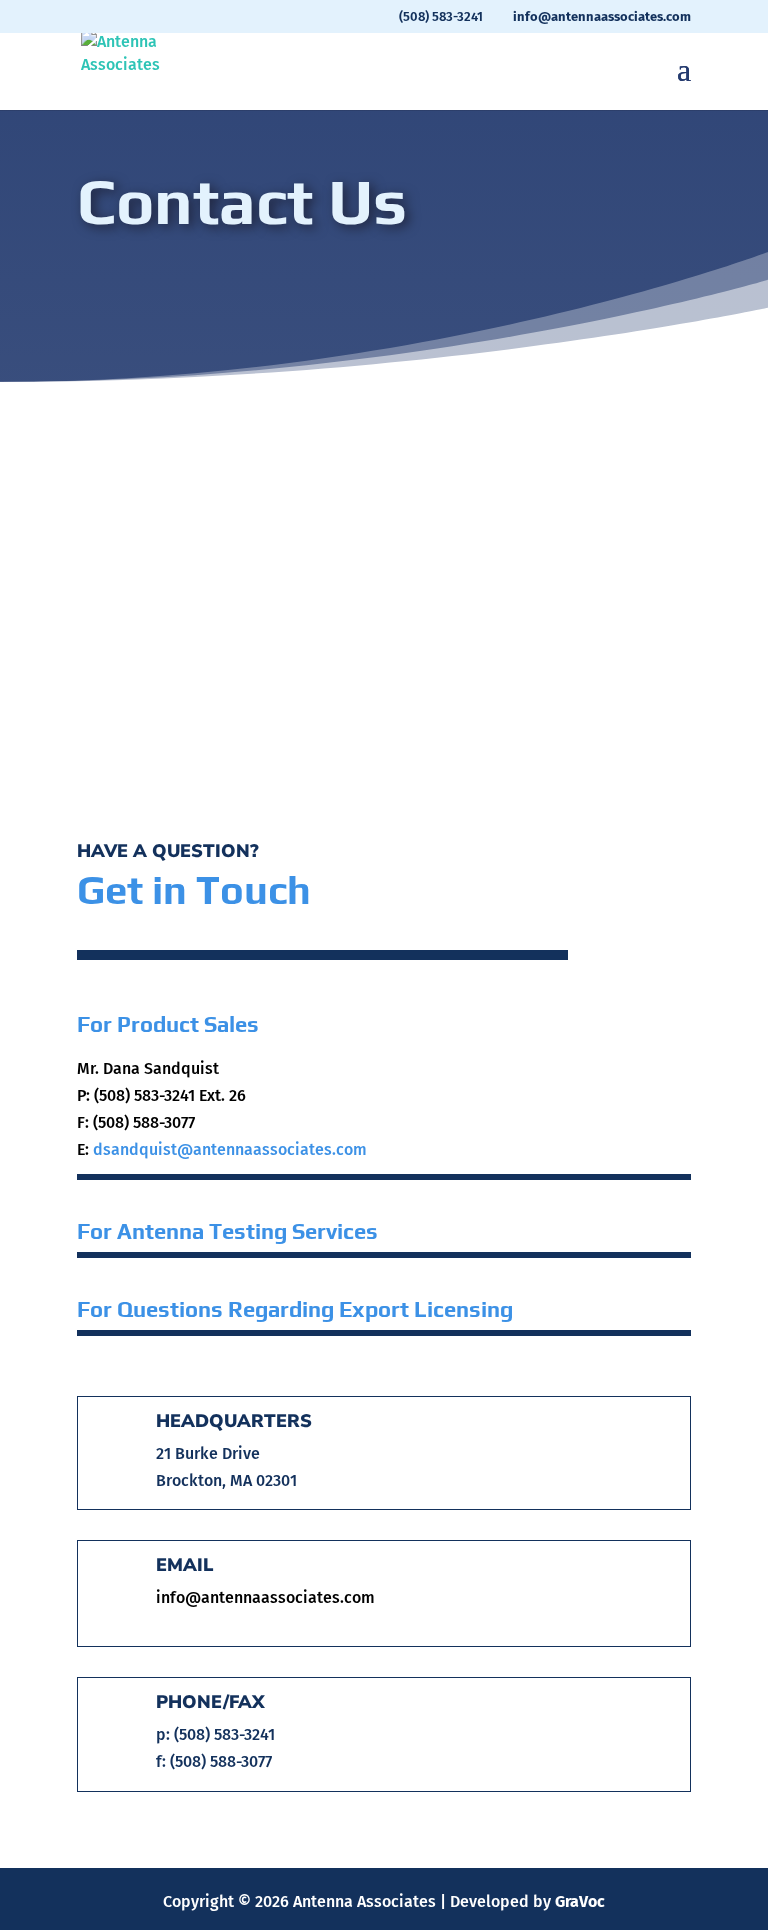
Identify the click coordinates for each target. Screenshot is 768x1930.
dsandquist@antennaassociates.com (230, 1149)
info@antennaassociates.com (265, 1597)
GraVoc (580, 1901)
